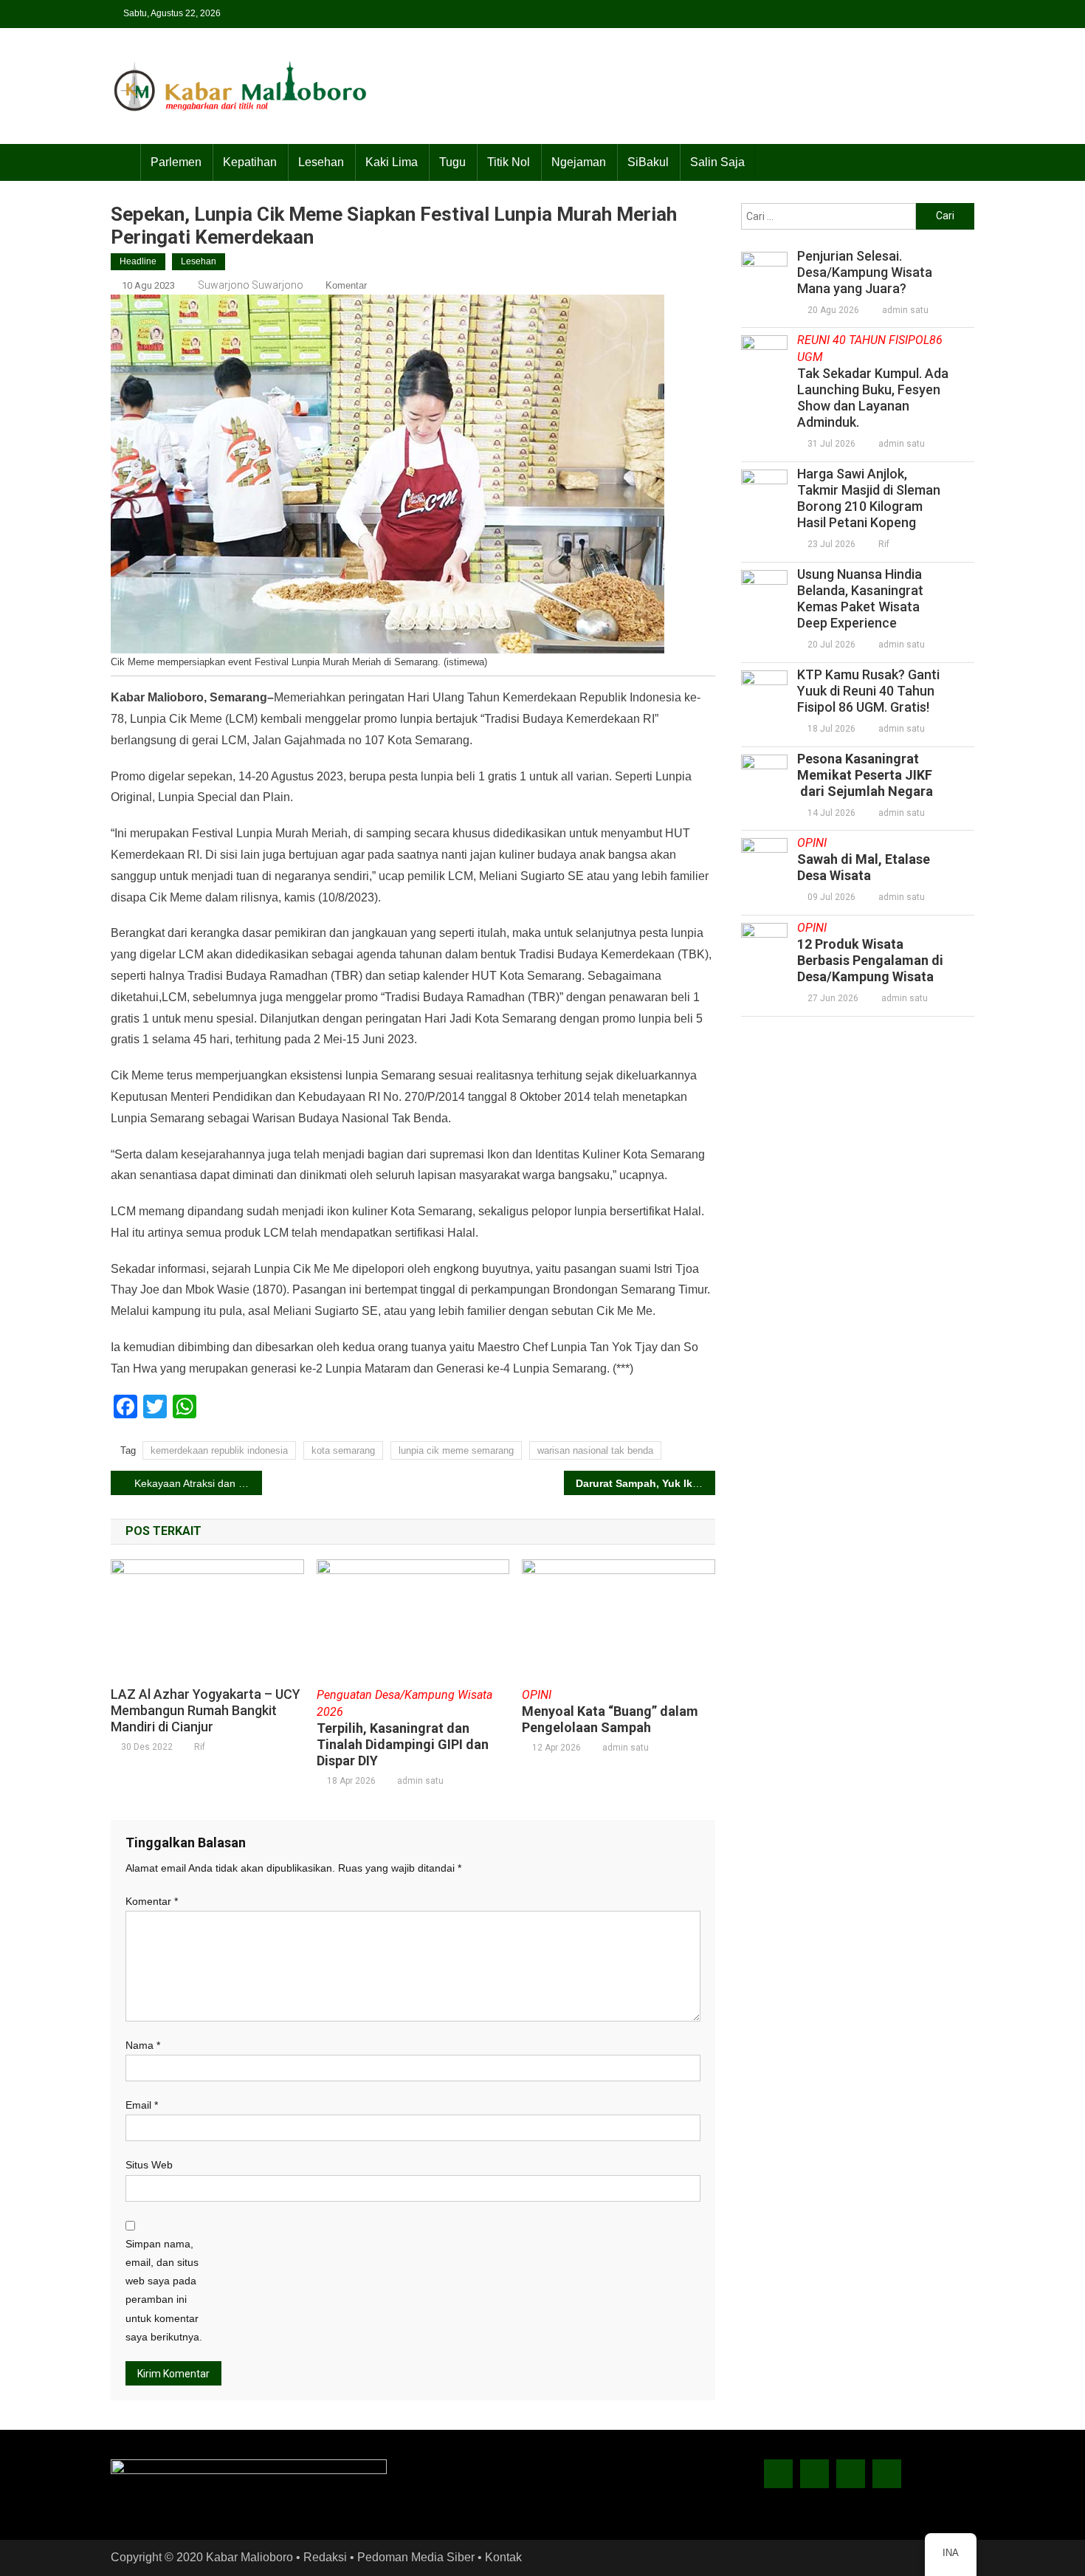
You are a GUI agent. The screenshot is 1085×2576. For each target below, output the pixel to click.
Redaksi (325, 2557)
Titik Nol (509, 162)
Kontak (503, 2557)
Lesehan (321, 162)
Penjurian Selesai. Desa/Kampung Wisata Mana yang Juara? (865, 272)
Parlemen (176, 162)
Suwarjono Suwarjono (251, 285)
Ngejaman (579, 162)
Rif (200, 1747)
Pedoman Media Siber (416, 2557)
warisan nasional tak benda (595, 1450)
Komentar (346, 285)
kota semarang (343, 1450)
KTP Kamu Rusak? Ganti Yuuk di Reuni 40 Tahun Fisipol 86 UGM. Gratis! (868, 691)
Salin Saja (717, 162)
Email (142, 2105)
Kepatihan (250, 162)
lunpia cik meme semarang (456, 1450)
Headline (138, 261)
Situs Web (149, 2165)
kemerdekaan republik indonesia (219, 1450)
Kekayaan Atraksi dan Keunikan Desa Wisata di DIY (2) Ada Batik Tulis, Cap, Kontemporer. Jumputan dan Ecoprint (198, 1483)
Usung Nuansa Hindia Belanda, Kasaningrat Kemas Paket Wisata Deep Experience (860, 598)
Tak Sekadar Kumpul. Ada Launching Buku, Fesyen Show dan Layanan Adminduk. (873, 381)
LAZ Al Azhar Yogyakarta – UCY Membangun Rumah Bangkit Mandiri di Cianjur (206, 1710)
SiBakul (648, 162)
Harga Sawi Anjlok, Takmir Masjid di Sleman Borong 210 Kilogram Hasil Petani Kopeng (869, 498)
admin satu (420, 1781)
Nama (143, 2045)
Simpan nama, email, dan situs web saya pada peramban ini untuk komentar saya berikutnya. (164, 2290)
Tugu (452, 162)
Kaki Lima (392, 162)
